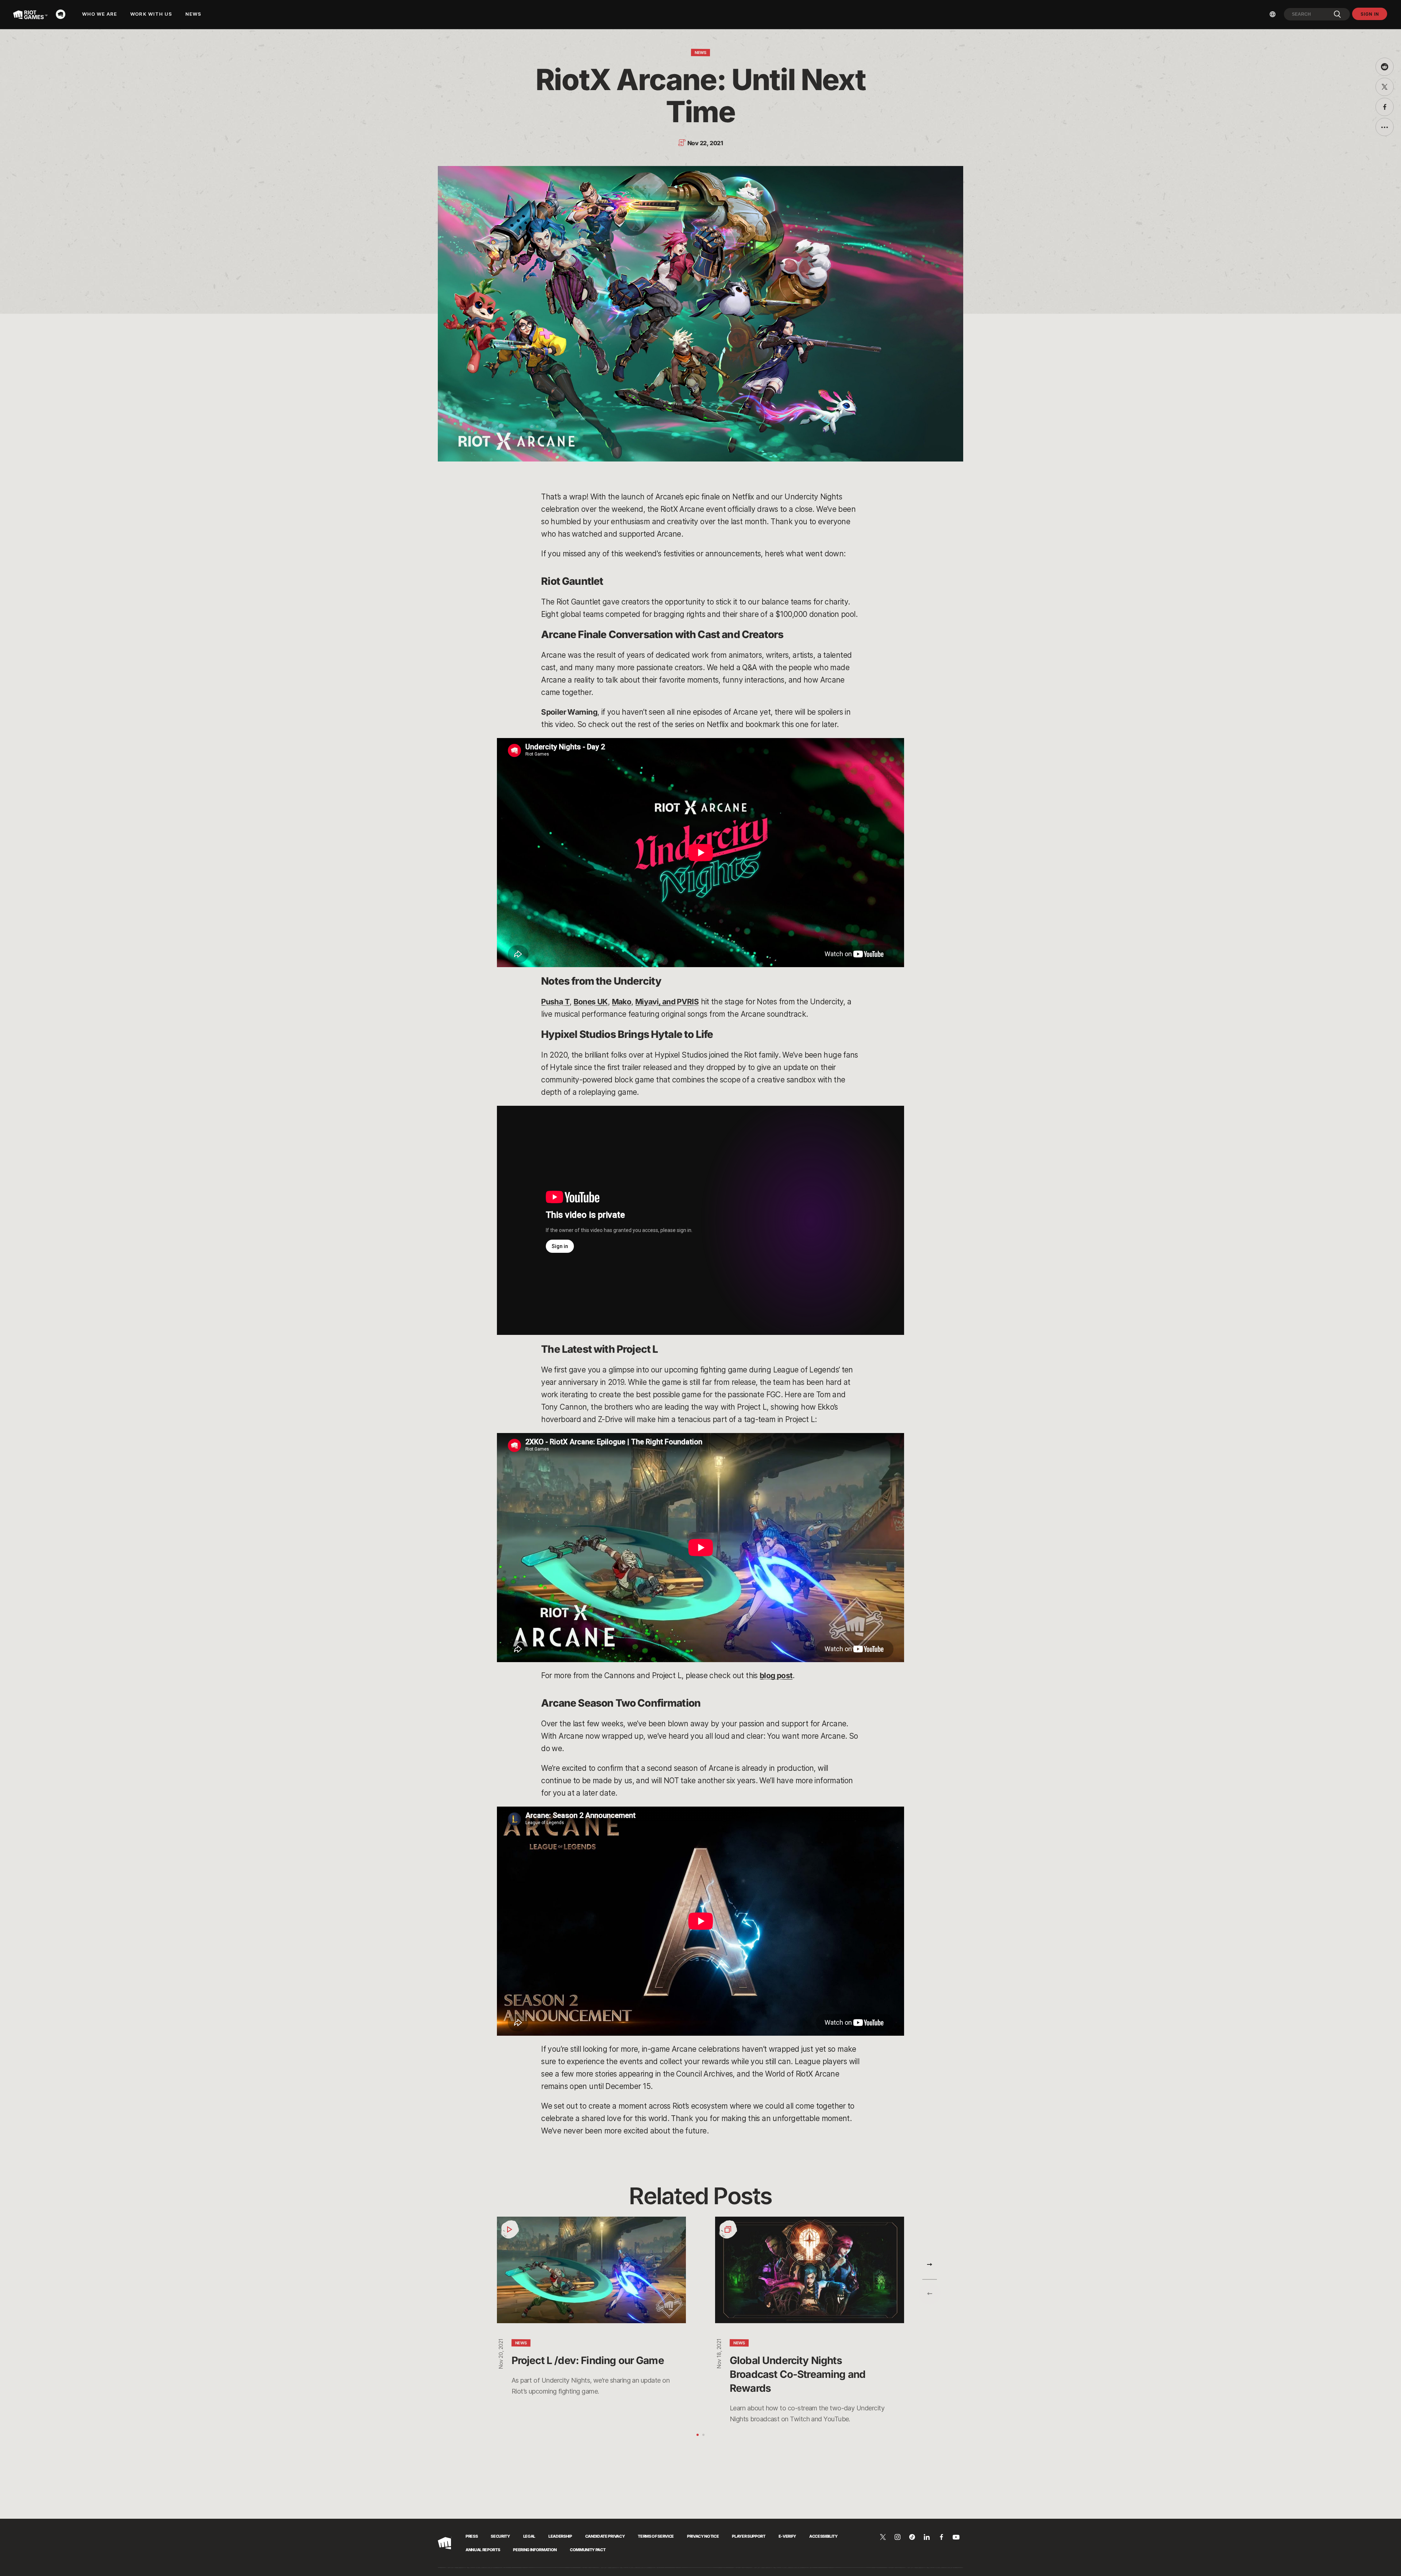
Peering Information (535, 2550)
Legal (529, 2536)
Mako (622, 1002)
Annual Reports (483, 2550)
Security (500, 2536)
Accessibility (823, 2536)
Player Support (748, 2536)
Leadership (560, 2536)
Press (472, 2536)
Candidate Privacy (605, 2536)
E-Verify (787, 2536)
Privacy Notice (703, 2536)
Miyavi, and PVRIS (667, 1002)
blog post (776, 1675)
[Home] (63, 14)
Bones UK (591, 1002)
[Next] (930, 2264)
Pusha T (555, 1002)
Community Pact (588, 2550)
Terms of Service (656, 2536)
